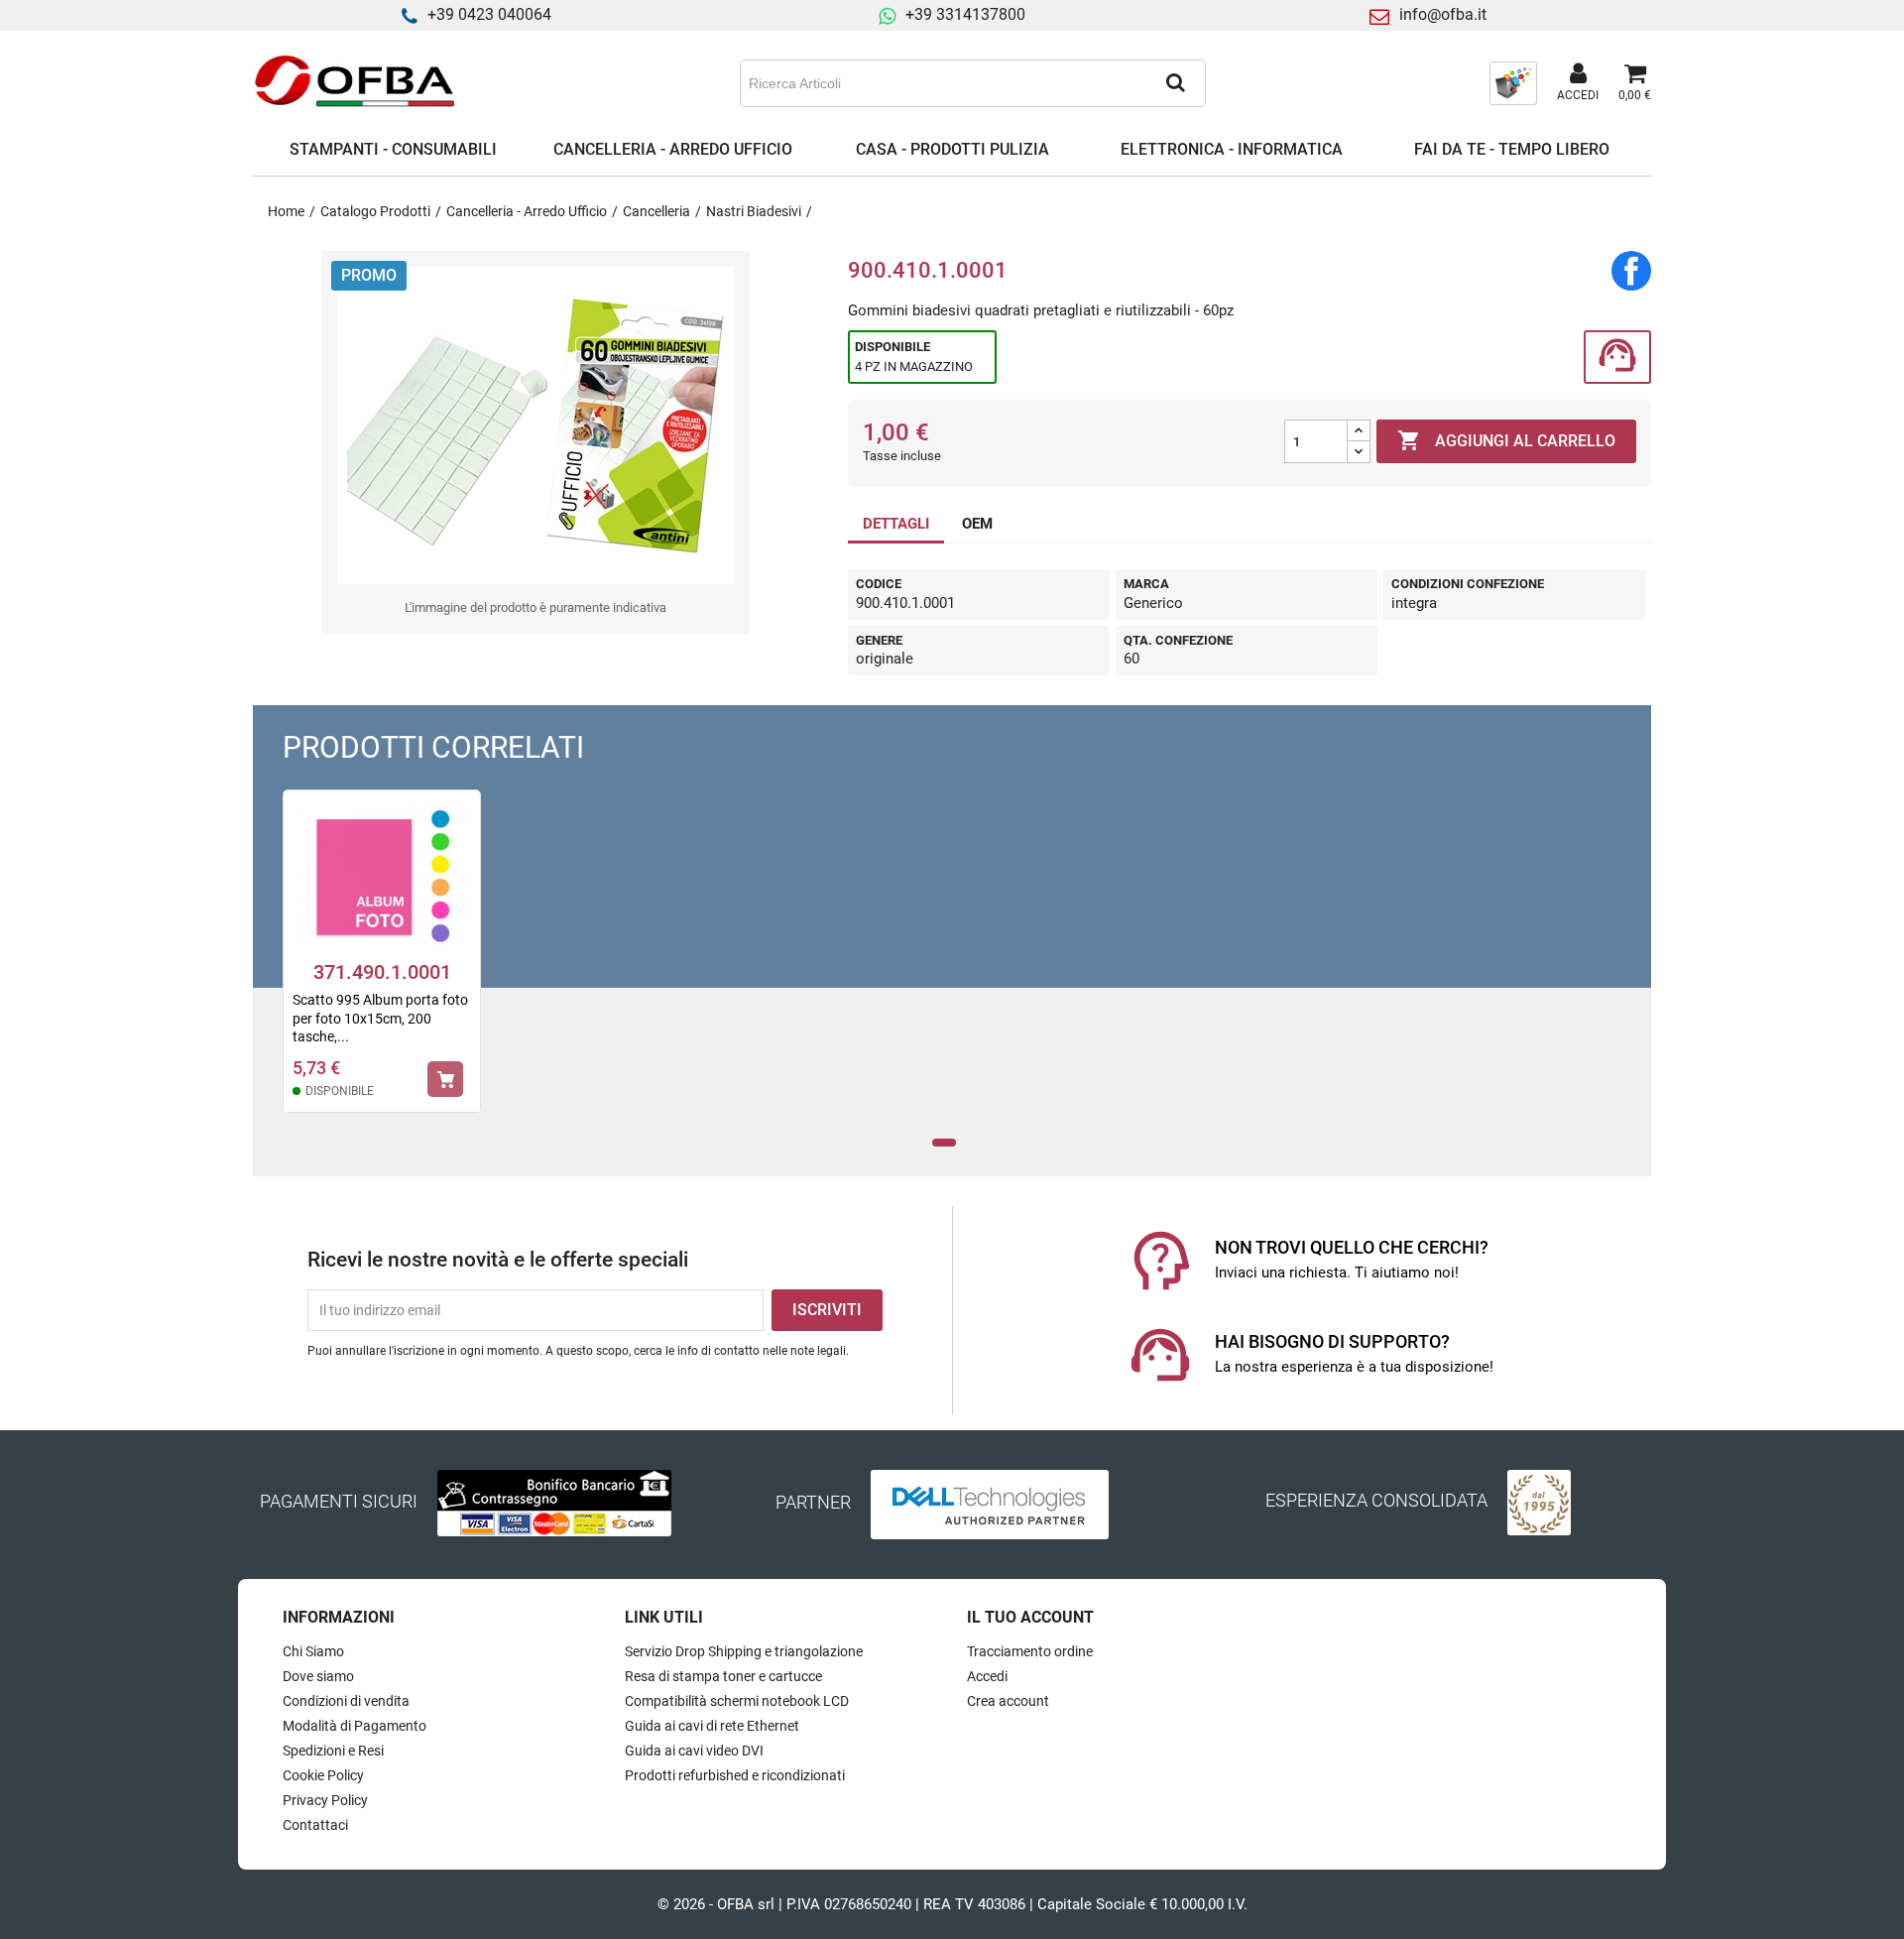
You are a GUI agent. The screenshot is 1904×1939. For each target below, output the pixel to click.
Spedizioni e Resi (333, 1751)
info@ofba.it (1443, 14)
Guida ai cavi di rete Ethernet (712, 1726)
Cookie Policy (323, 1775)
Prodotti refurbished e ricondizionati (735, 1775)
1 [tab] (945, 1143)
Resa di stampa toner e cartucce (723, 1676)
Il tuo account (1030, 1617)
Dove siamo (318, 1676)
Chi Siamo (313, 1651)
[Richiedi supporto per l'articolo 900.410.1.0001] (1617, 358)
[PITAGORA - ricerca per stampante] (1513, 82)
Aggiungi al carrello (1506, 440)
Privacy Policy (325, 1800)
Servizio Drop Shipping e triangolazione (744, 1651)
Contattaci (315, 1825)
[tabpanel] (382, 964)
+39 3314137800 (965, 14)
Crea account (1008, 1701)
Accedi (987, 1676)
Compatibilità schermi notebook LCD (737, 1701)
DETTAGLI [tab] (896, 524)
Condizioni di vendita (346, 1701)
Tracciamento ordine (1030, 1651)
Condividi (1631, 271)
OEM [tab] (977, 524)
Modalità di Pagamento (355, 1726)
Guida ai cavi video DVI (694, 1751)
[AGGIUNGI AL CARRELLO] (445, 1079)
